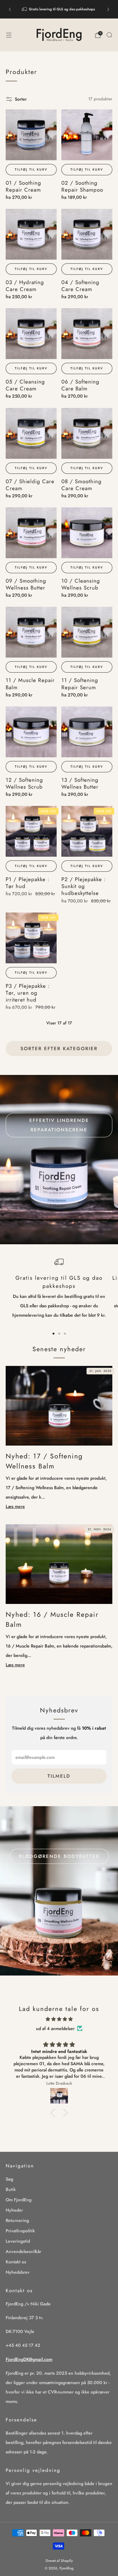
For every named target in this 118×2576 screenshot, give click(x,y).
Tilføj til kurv (31, 169)
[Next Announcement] (108, 9)
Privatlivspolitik (20, 2231)
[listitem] (59, 9)
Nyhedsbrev (18, 2272)
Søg (9, 2179)
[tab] (53, 1334)
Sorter (21, 99)
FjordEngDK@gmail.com (29, 2359)
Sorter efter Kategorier (59, 1049)
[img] (59, 2019)
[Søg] (109, 35)
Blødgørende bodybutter (59, 1856)
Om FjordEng (19, 2200)
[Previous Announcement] (10, 9)
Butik (11, 2189)
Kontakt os (16, 2262)
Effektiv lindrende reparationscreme (59, 1125)
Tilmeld (59, 1776)
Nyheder (14, 2210)
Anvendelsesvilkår (23, 2251)
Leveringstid (18, 2241)
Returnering (17, 2220)
